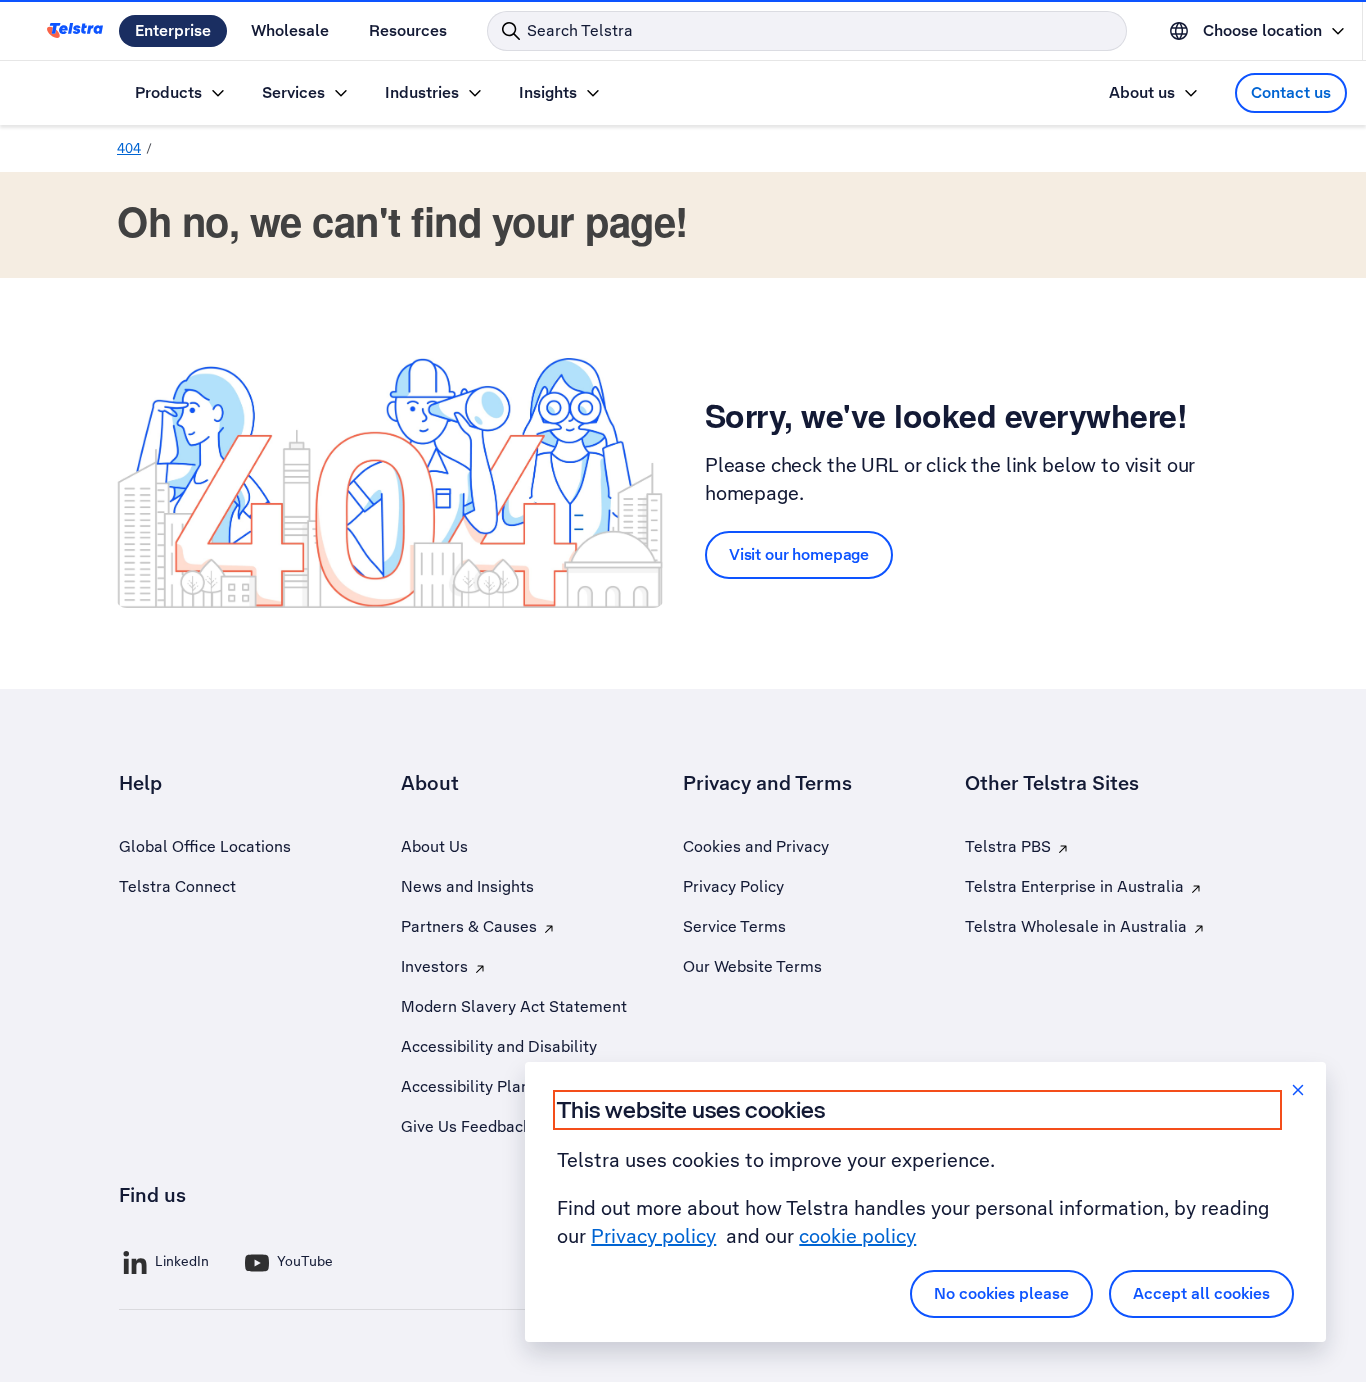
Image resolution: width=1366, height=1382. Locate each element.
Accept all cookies (1201, 1293)
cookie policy (857, 1236)
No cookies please (1001, 1293)
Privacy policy (653, 1236)
